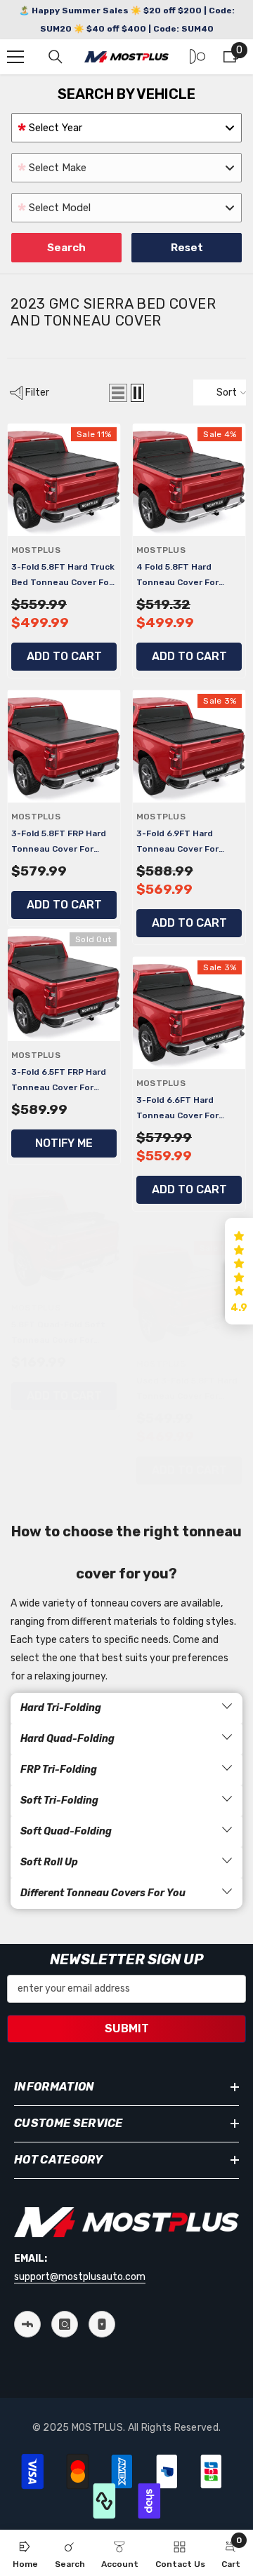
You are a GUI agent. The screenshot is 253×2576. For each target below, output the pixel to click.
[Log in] (197, 57)
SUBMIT (127, 2028)
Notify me (64, 1143)
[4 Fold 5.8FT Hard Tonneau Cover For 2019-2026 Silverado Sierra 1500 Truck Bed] (189, 480)
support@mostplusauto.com (80, 2277)
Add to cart (64, 656)
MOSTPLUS (36, 550)
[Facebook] (27, 2324)
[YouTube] (102, 2324)
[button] (118, 393)
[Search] (56, 57)
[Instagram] (65, 2324)
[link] (70, 2553)
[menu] (15, 57)
